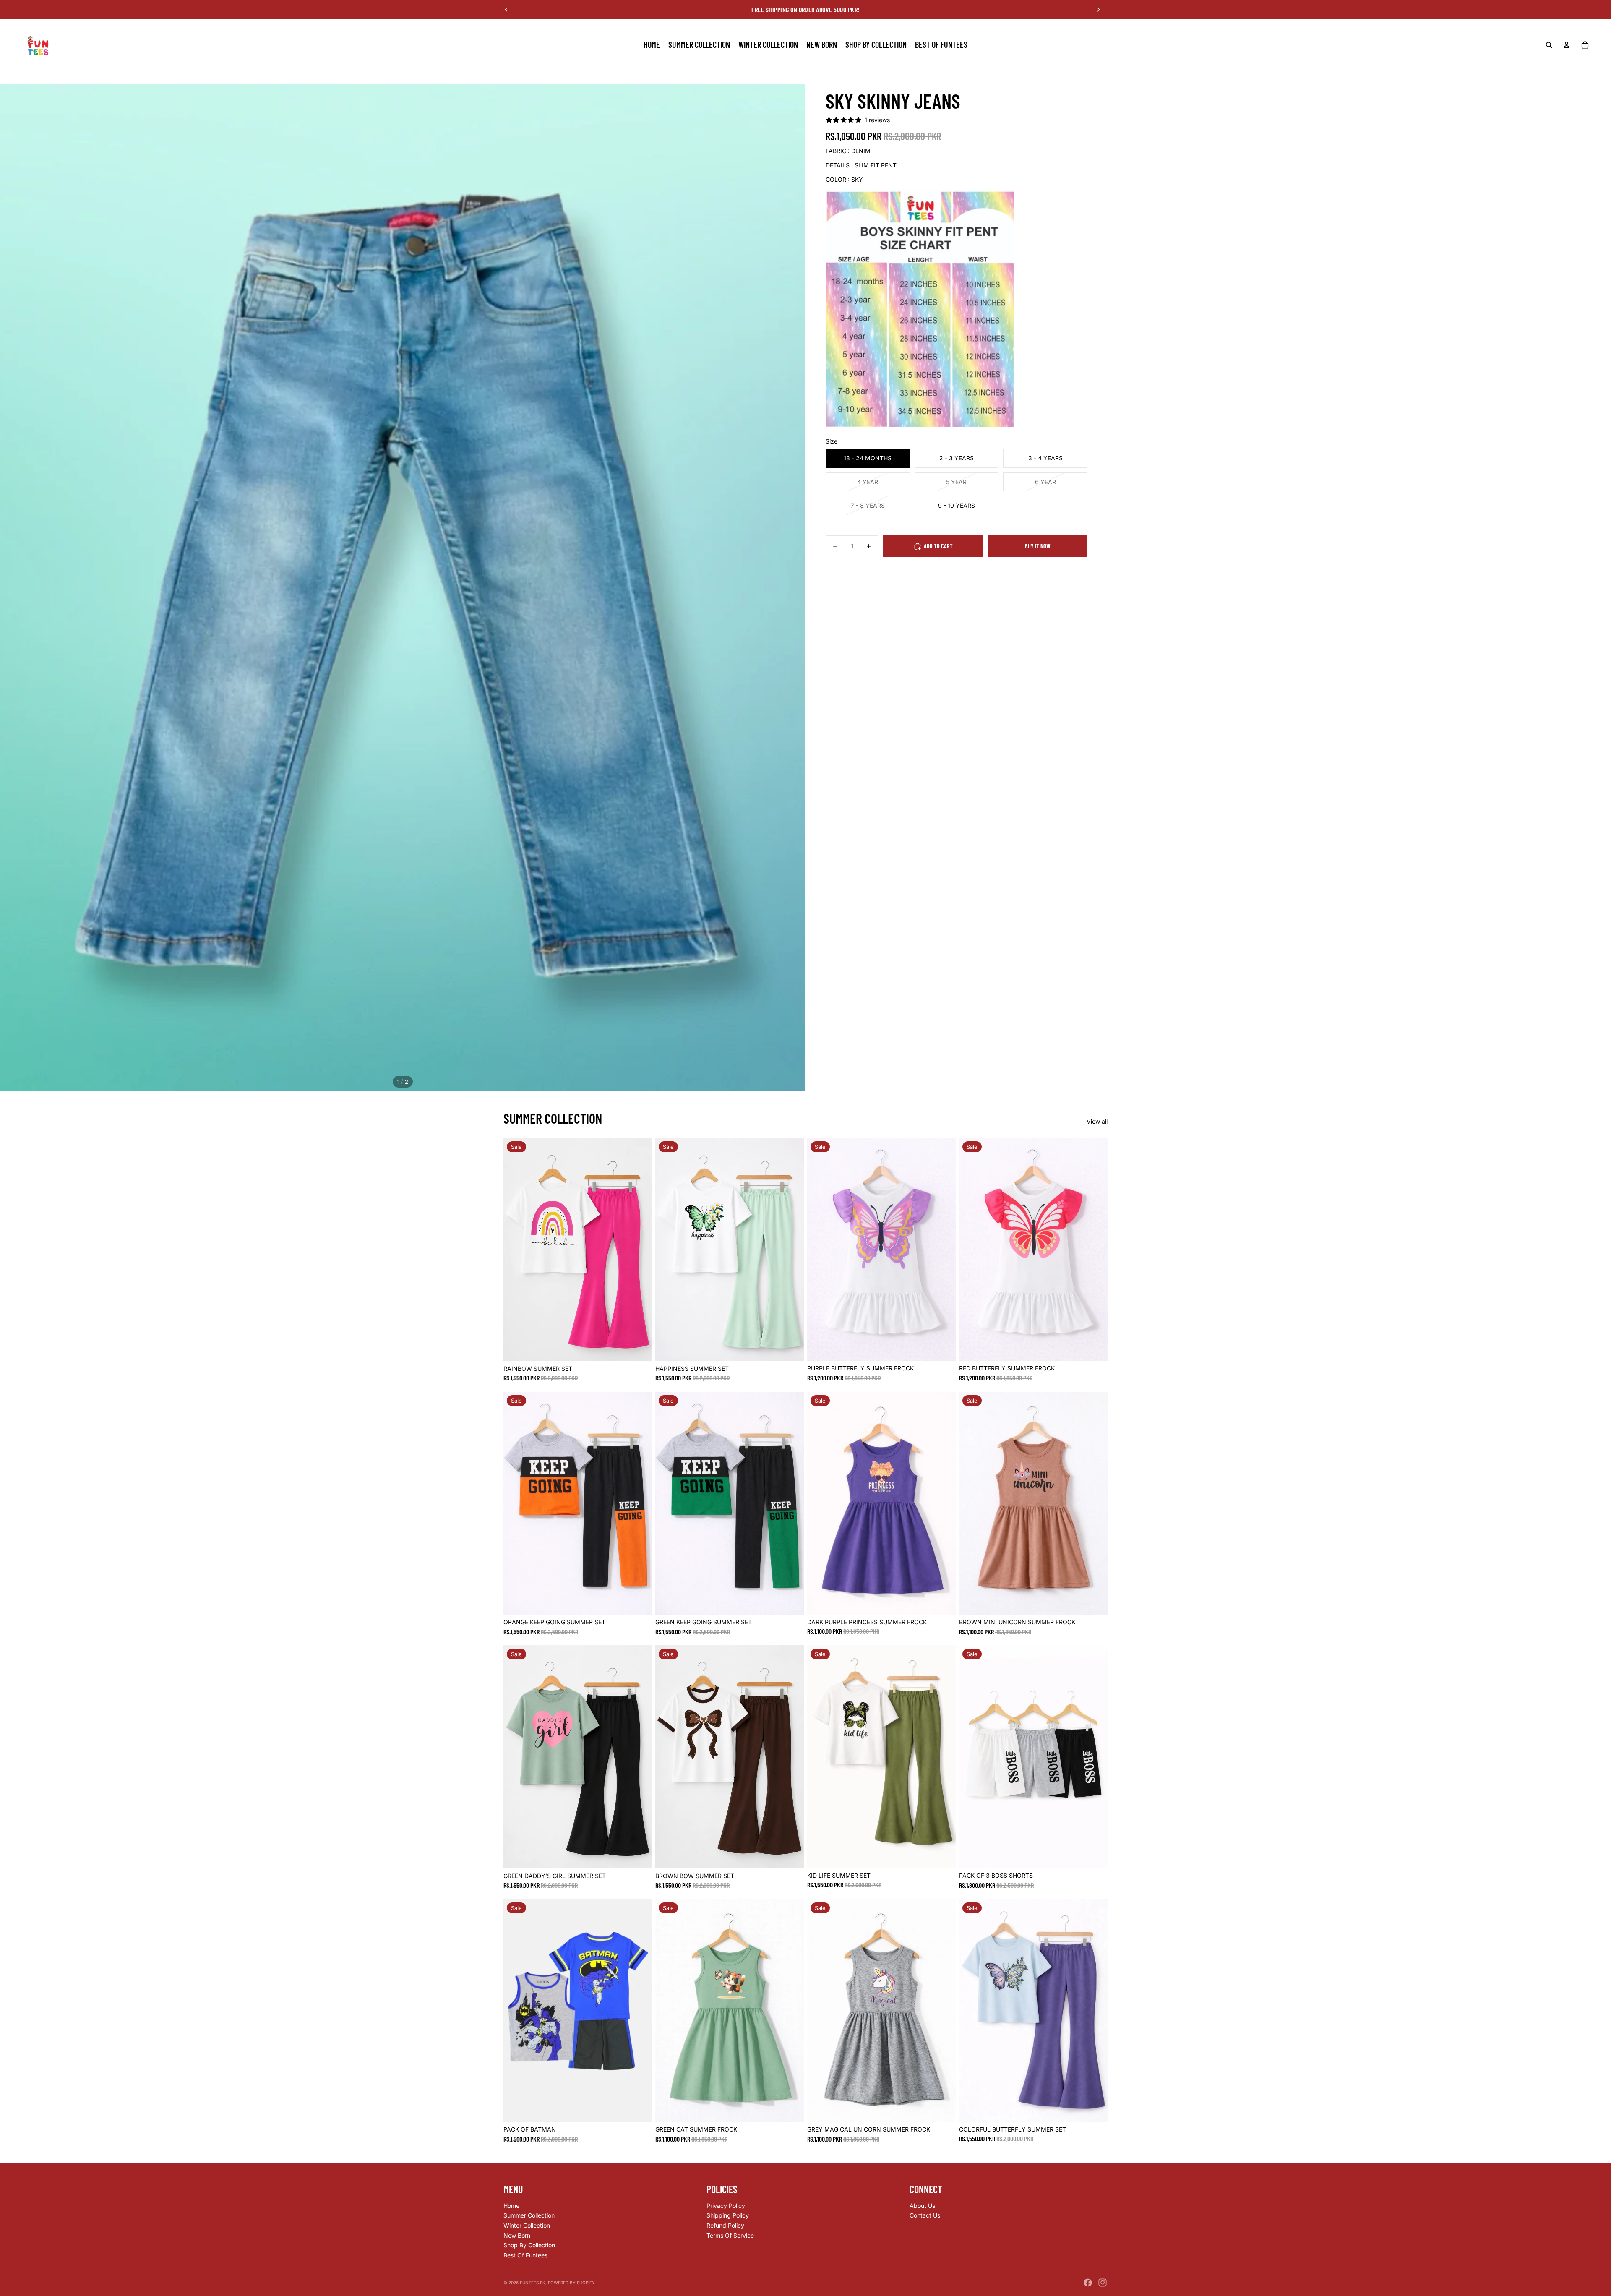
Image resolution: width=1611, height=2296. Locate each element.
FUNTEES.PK (533, 2283)
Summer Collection (529, 2215)
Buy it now (1038, 546)
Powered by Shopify (571, 2283)
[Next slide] (1098, 10)
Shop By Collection (529, 2245)
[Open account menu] (1567, 45)
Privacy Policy (726, 2206)
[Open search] (1549, 45)
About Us (922, 2206)
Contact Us (925, 2215)
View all (1097, 1121)
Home (511, 2206)
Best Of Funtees (525, 2255)
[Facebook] (1088, 2283)
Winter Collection (527, 2225)
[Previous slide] (506, 10)
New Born (517, 2235)
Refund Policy (725, 2225)
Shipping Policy (728, 2215)
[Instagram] (1103, 2283)
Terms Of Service (730, 2235)
